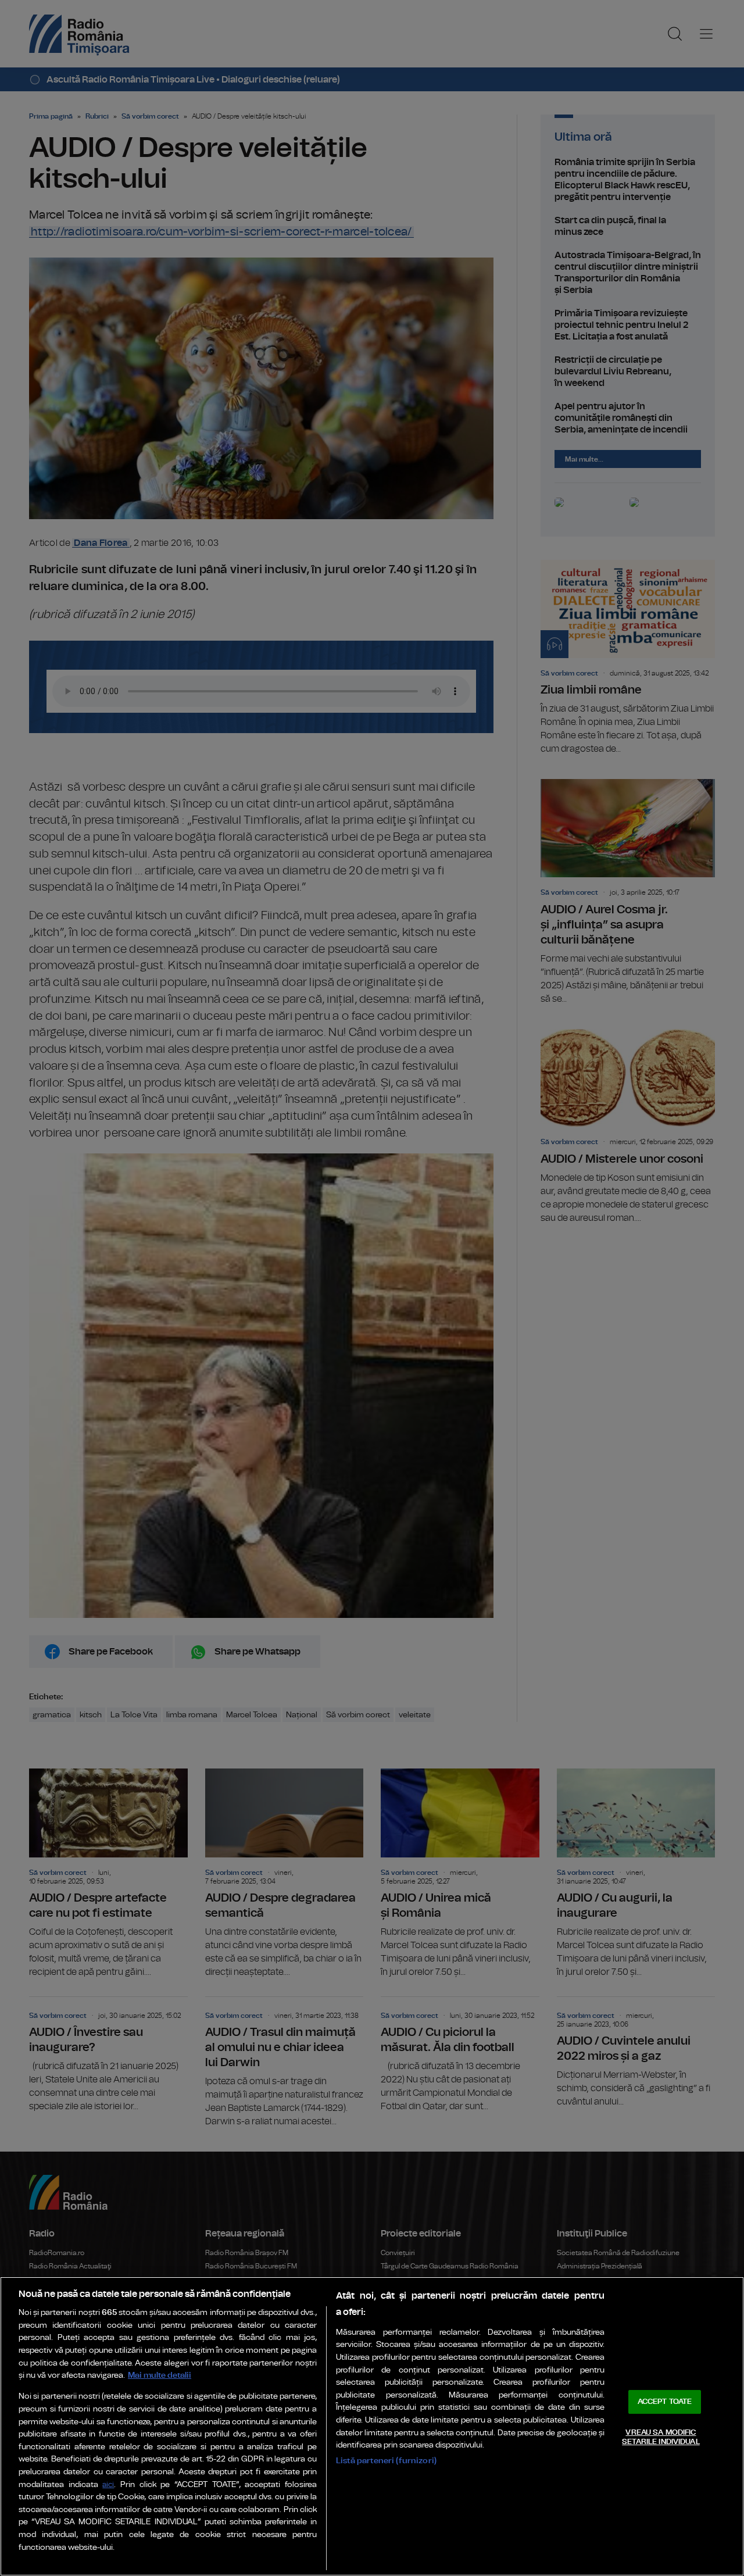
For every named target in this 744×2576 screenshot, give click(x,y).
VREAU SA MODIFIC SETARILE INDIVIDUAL (661, 2437)
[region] (372, 2426)
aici (108, 2485)
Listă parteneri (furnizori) (386, 2461)
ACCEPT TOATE (665, 2402)
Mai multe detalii (160, 2375)
